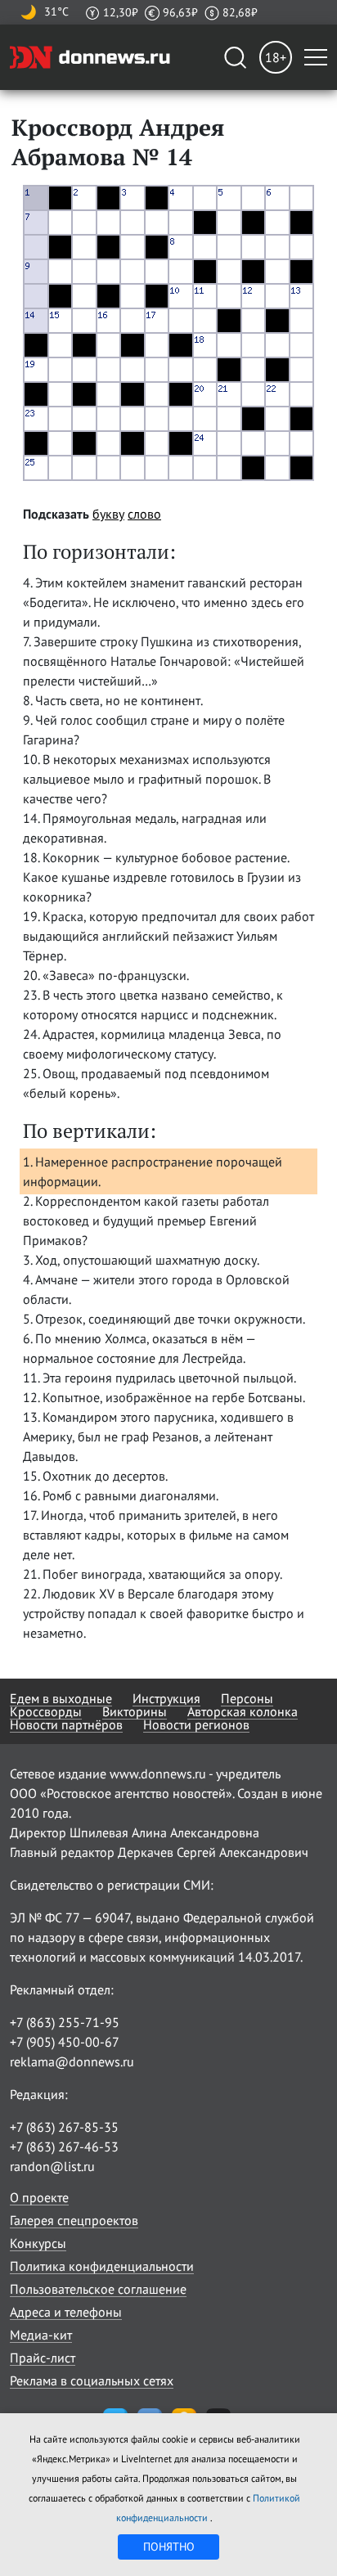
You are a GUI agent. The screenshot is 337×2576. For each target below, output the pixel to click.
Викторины (135, 1711)
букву (108, 514)
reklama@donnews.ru (72, 2061)
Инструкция (166, 1698)
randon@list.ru (52, 2166)
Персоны (247, 1698)
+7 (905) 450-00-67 (65, 2042)
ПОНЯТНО (169, 2547)
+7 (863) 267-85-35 (64, 2127)
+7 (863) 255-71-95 (65, 2022)
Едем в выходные (61, 1698)
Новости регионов (196, 1724)
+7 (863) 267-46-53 (64, 2147)
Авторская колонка (243, 1711)
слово (144, 514)
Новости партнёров (66, 1724)
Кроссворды (46, 1711)
